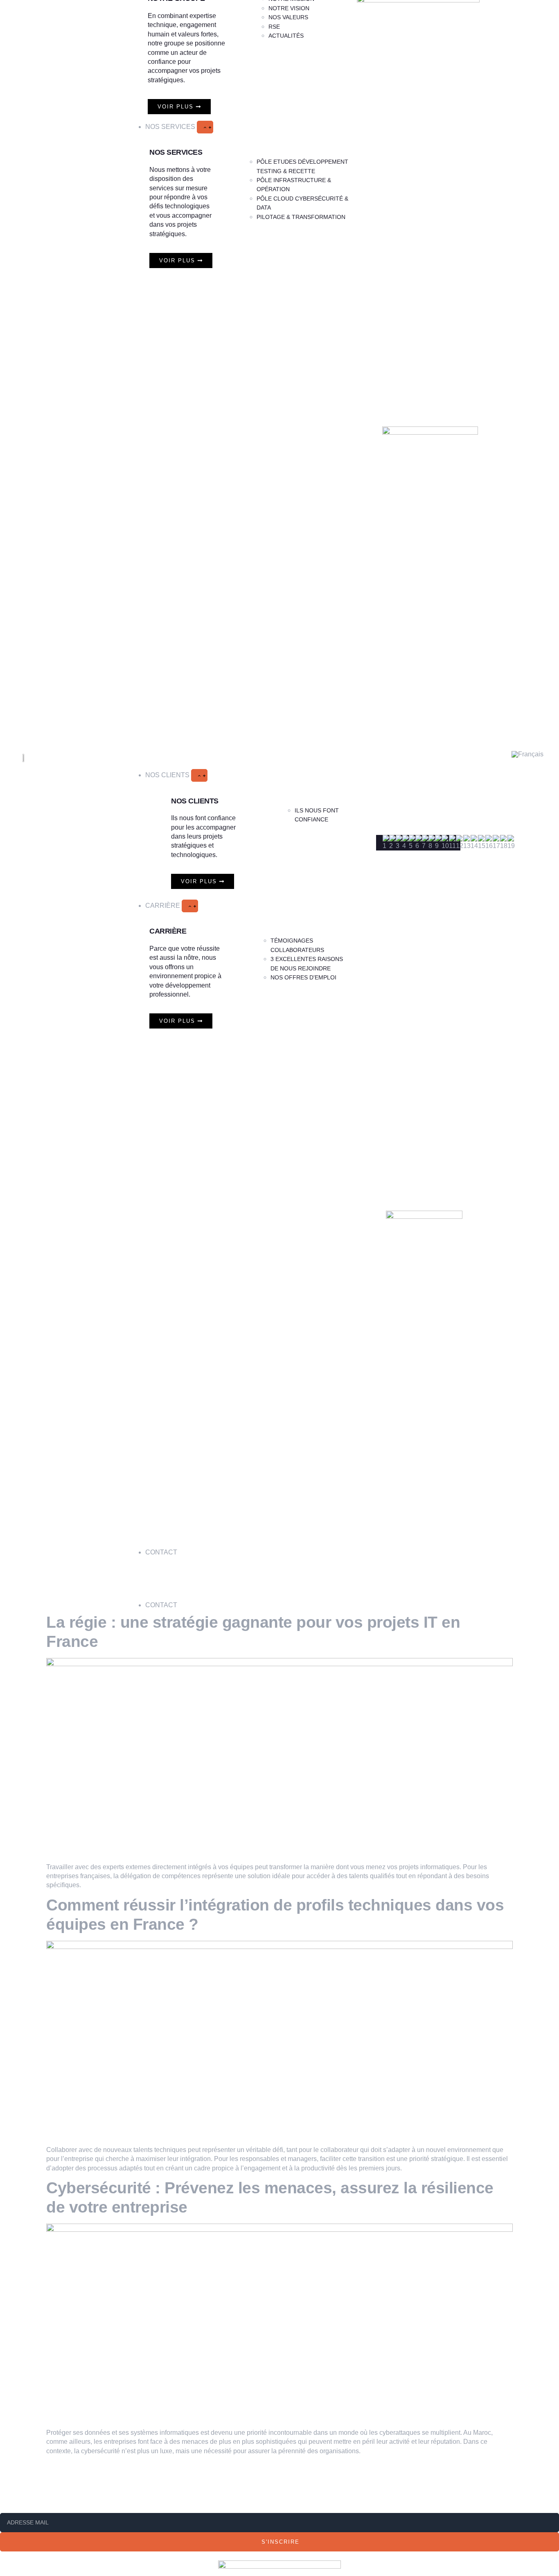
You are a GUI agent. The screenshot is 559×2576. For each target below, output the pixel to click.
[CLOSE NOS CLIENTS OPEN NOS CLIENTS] (199, 775)
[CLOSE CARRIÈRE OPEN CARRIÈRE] (190, 906)
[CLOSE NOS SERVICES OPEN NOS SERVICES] (205, 127)
